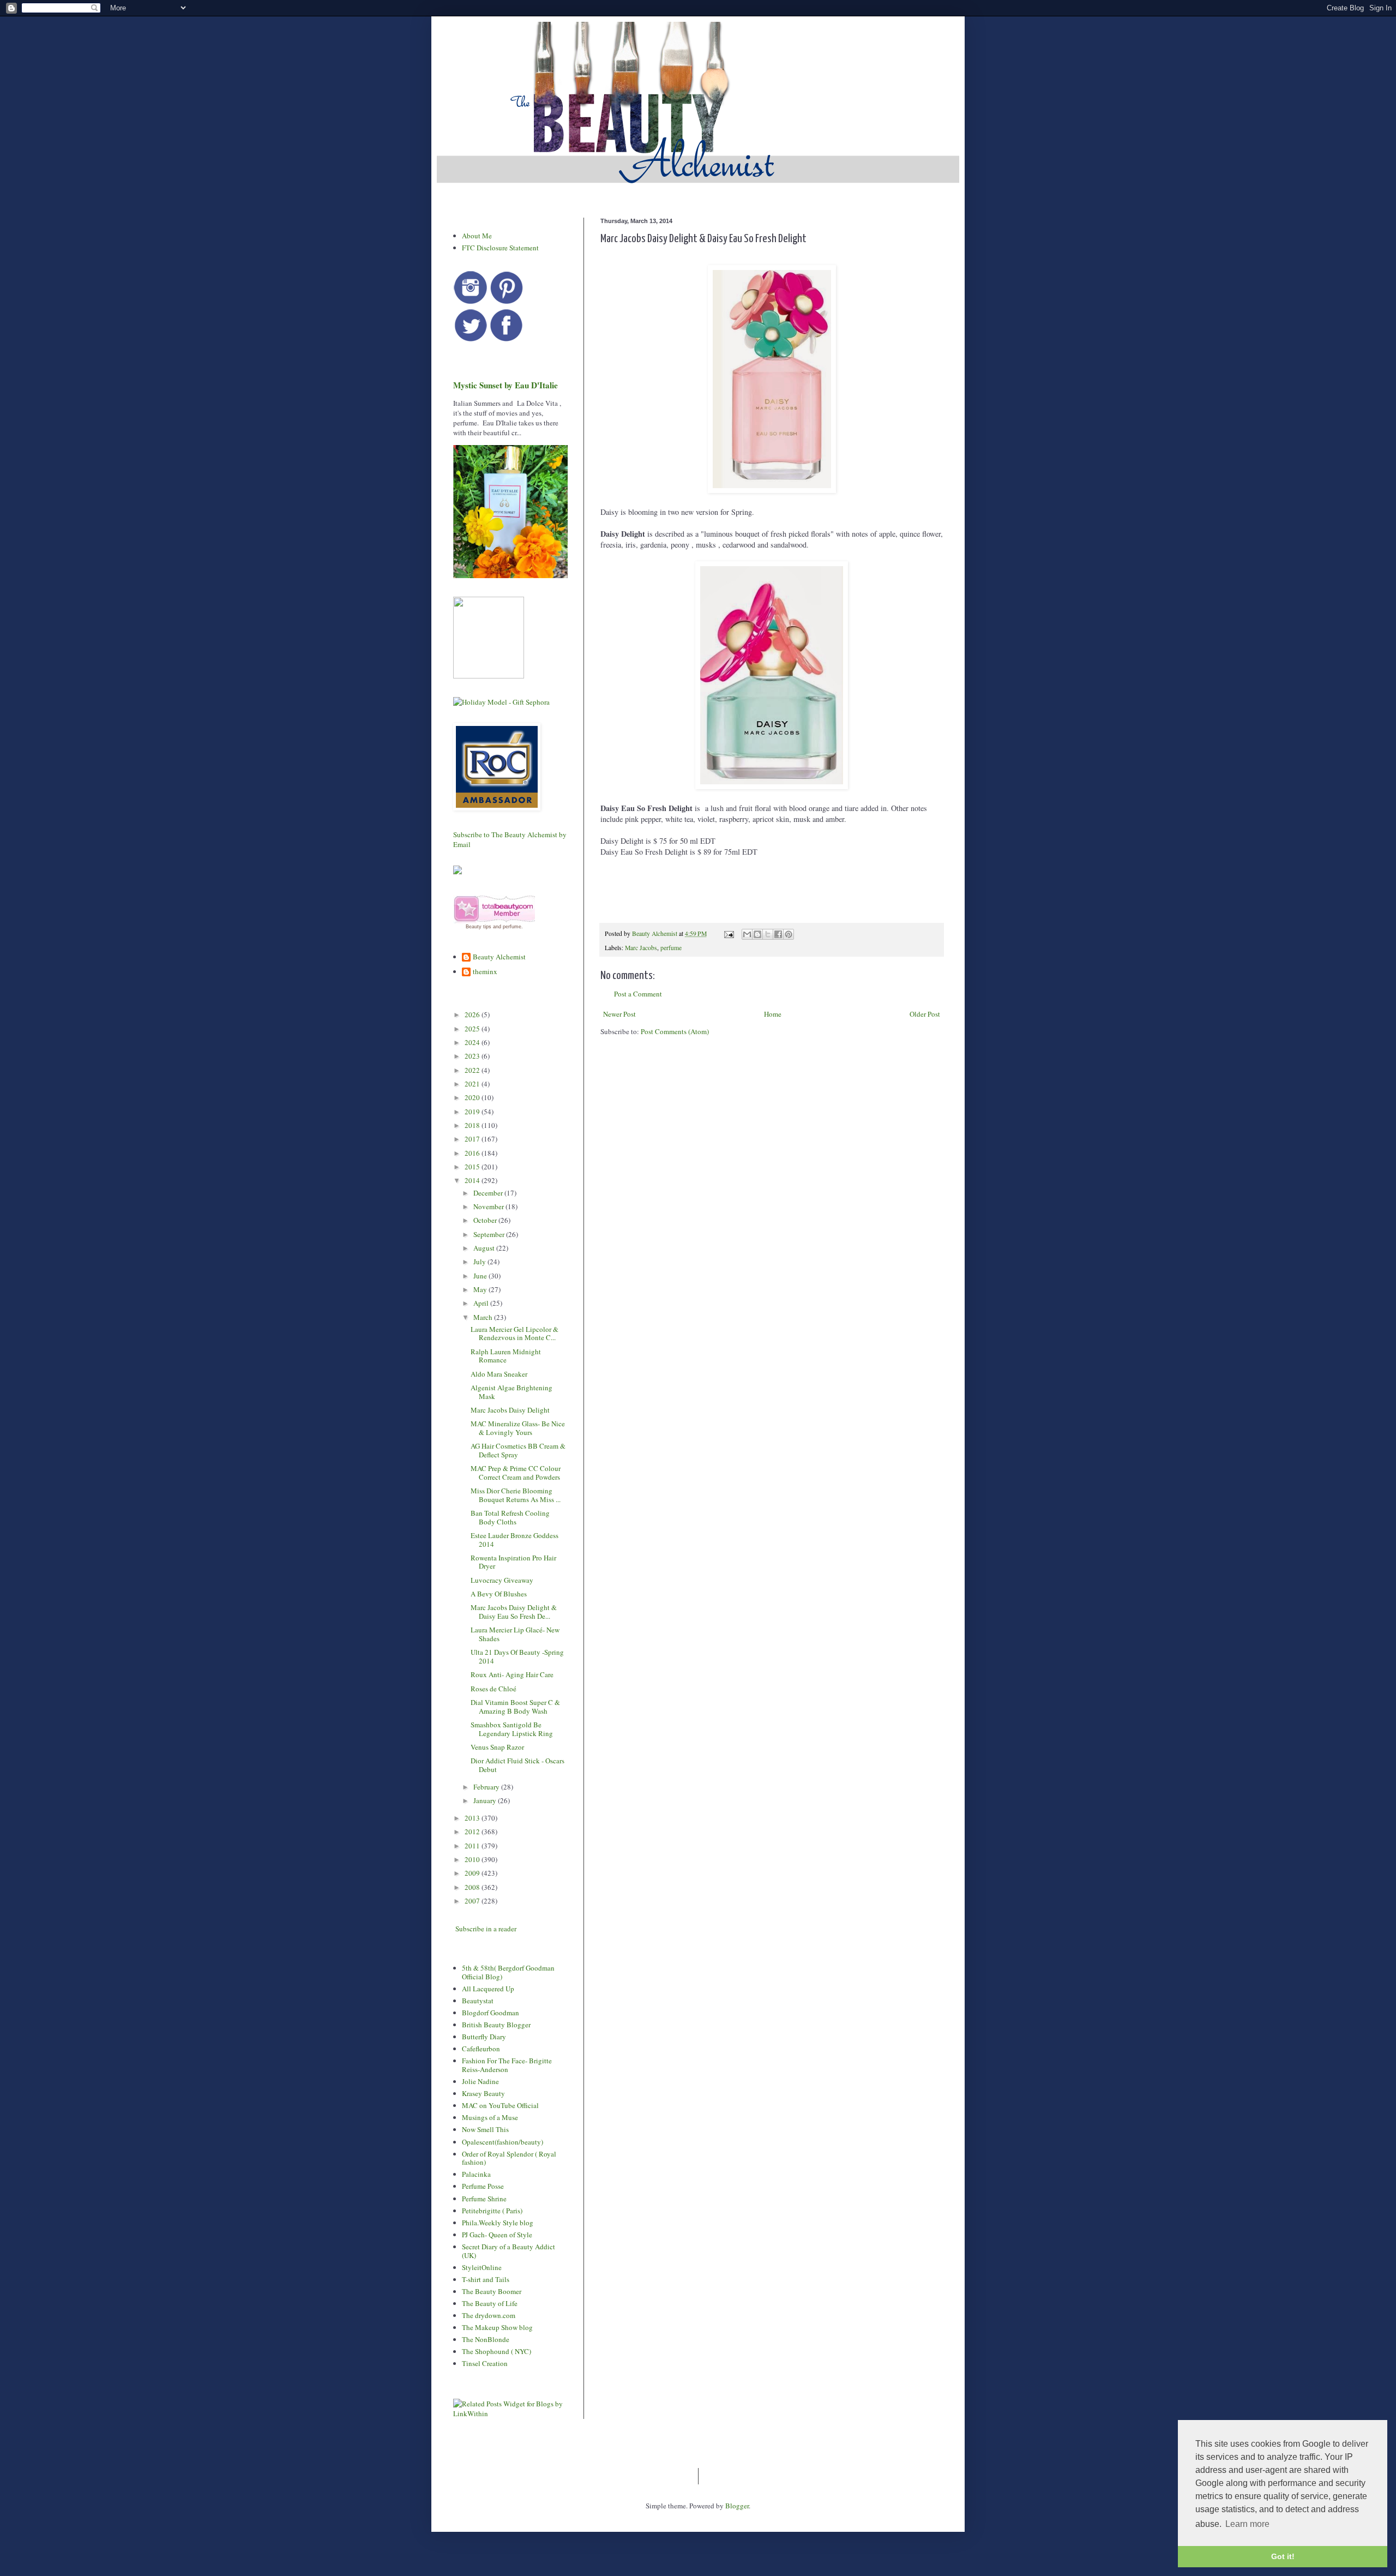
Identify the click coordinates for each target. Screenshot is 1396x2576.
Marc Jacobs (641, 948)
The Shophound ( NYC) (497, 2351)
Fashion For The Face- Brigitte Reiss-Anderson (507, 2065)
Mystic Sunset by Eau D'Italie (506, 385)
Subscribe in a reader (486, 1929)
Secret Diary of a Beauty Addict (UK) (509, 2251)
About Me (477, 236)
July (480, 1262)
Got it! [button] (1283, 2556)
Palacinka (476, 2174)
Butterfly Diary (484, 2037)
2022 (473, 1070)
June (481, 1276)
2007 (473, 1901)
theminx (485, 972)
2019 (473, 1112)
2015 (473, 1167)
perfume (671, 948)
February (487, 1787)
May (481, 1289)
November (489, 1206)
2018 (473, 1125)
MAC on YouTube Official (500, 2105)
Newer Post (619, 1014)
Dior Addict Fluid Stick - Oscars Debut (518, 1765)
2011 (473, 1846)
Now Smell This (485, 2129)
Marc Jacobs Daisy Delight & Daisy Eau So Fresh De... (514, 1612)
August (485, 1248)
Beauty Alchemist (499, 957)
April (482, 1303)
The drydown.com (489, 2315)
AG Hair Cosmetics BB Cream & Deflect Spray (518, 1450)
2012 (473, 1832)
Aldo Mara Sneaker (499, 1374)
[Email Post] (728, 933)
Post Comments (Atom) (675, 1031)
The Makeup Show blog (497, 2327)
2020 (473, 1097)
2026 (473, 1014)
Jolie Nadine (480, 2081)
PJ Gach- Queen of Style (497, 2235)
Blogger (737, 2506)
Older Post (925, 1014)
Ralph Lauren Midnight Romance (506, 1356)
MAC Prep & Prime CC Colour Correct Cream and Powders (516, 1473)
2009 (473, 1873)
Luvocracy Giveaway (502, 1580)
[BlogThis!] (757, 934)
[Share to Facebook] (778, 934)
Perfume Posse (483, 2186)
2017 (473, 1139)
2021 (473, 1084)
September (490, 1234)
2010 (473, 1859)
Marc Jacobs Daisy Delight (510, 1410)
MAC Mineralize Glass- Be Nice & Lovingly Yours (518, 1428)
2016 (473, 1153)
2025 (473, 1029)
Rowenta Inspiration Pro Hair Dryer (513, 1562)
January (486, 1800)
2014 (473, 1180)
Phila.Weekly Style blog (498, 2223)
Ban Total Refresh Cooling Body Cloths (510, 1517)
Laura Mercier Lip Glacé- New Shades (515, 1634)
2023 (473, 1056)
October (486, 1220)
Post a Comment (638, 994)
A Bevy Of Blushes (499, 1594)
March (484, 1317)
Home (773, 1014)
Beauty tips (479, 927)
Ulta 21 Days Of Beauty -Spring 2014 (517, 1656)
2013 (473, 1818)
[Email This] (747, 934)
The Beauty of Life (490, 2303)
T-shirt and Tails (486, 2279)
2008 (473, 1887)
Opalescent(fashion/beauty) (503, 2142)
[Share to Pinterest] (789, 934)
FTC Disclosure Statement (500, 248)
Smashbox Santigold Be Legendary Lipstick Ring (512, 1729)
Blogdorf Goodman (491, 2013)
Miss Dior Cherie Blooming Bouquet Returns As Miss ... (516, 1495)
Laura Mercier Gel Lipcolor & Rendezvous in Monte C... (515, 1334)
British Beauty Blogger (496, 2025)
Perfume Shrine (484, 2199)
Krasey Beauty (483, 2093)
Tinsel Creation (485, 2363)
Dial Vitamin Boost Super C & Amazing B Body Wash (515, 1707)
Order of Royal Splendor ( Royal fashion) (509, 2158)
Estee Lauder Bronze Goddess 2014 (515, 1540)
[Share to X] (768, 934)
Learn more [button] (1247, 2524)
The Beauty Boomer (492, 2291)
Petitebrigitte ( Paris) (492, 2211)
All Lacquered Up (488, 1989)
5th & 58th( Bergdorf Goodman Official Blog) (508, 1972)
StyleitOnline (482, 2267)
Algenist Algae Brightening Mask (512, 1392)
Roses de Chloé (494, 1689)
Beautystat (478, 2001)
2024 (473, 1042)
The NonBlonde (486, 2339)
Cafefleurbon (481, 2049)
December (489, 1193)
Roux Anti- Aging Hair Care (512, 1674)
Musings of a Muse (490, 2117)
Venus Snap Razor (497, 1747)
